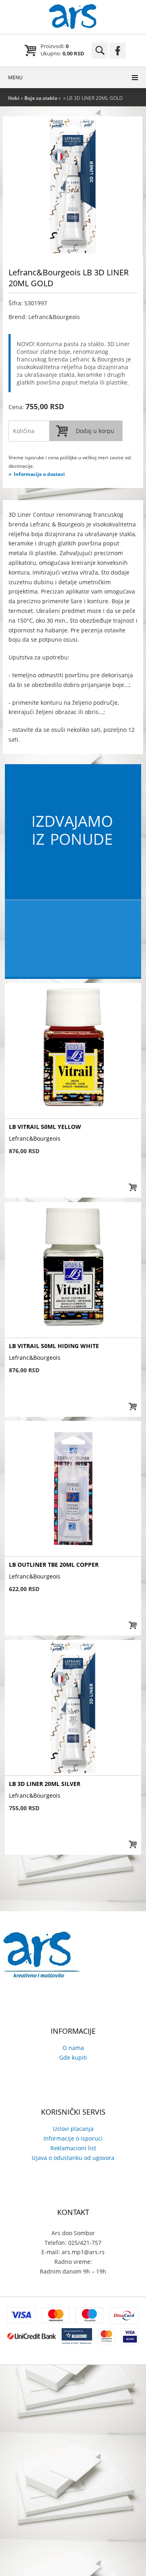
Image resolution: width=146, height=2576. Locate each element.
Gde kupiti (73, 2057)
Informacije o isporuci (73, 2138)
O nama (73, 2048)
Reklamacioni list (73, 2148)
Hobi (14, 98)
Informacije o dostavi (39, 474)
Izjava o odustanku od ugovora (73, 2158)
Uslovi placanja (73, 2129)
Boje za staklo (41, 98)
